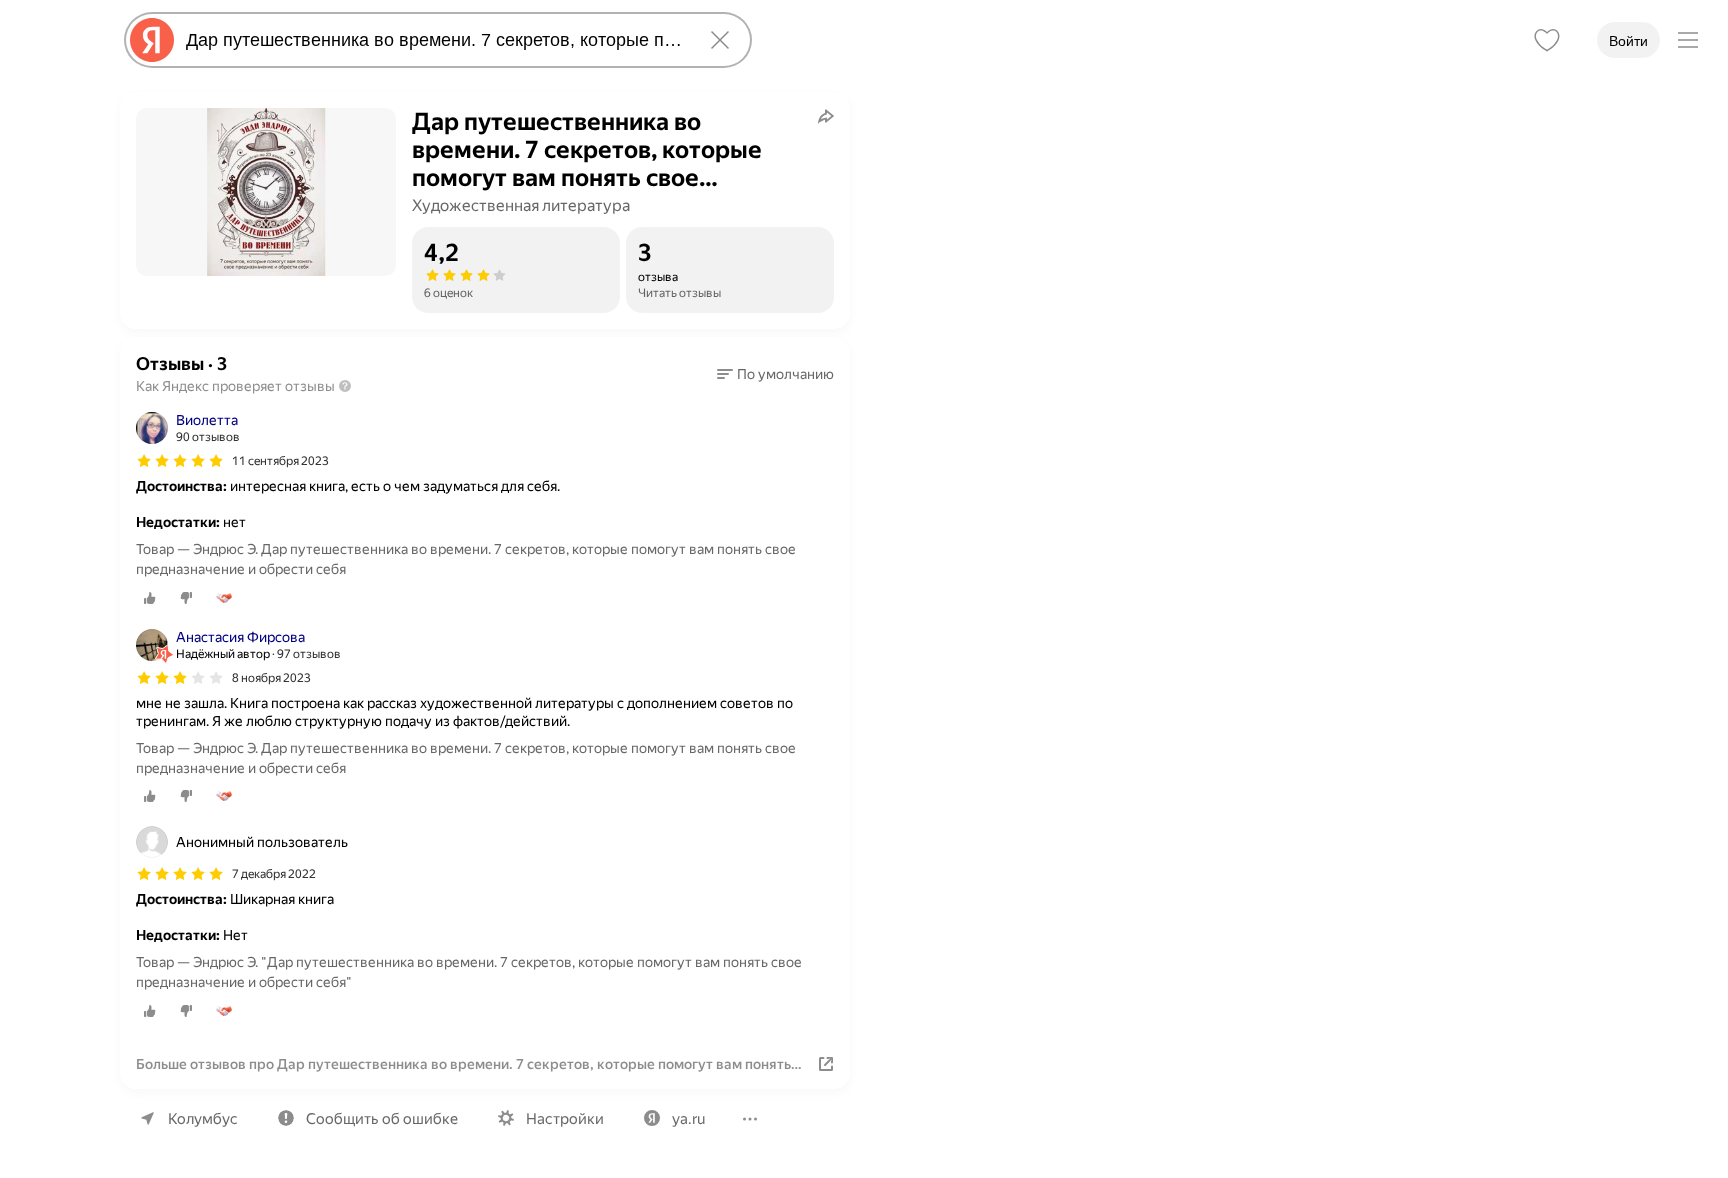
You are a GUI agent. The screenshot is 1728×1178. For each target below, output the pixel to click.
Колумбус (203, 1119)
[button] (775, 374)
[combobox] (434, 40)
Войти (1628, 41)
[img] (180, 461)
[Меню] (1688, 40)
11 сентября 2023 (280, 461)
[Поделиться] (826, 116)
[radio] (150, 598)
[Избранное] (1547, 40)
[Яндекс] (152, 40)
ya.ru (688, 1119)
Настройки (565, 1119)
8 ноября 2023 (271, 678)
